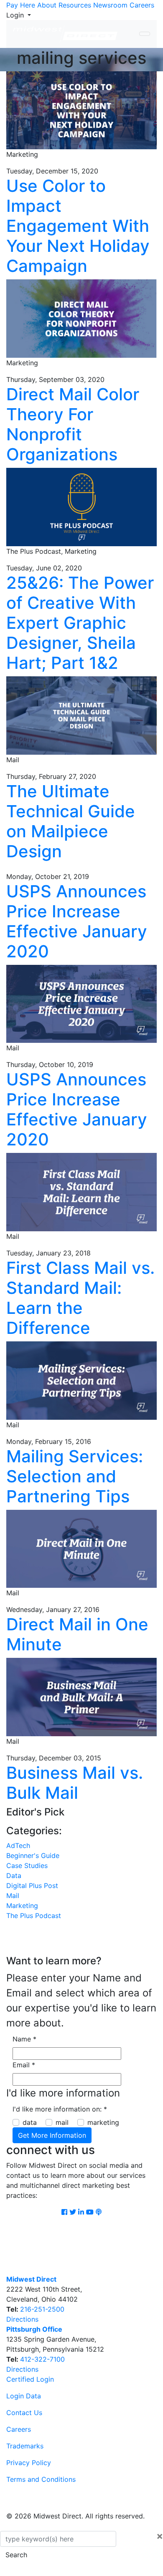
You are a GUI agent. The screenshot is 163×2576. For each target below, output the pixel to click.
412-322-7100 (42, 2359)
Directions (22, 2319)
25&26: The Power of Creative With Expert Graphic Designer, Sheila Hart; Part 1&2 (80, 623)
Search (16, 2555)
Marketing (22, 1906)
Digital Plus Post (32, 1886)
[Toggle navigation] (145, 34)
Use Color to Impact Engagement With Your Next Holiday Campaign (78, 226)
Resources (75, 5)
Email (24, 2065)
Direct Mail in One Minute (77, 1634)
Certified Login (30, 2379)
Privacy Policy (29, 2463)
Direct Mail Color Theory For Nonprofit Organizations (73, 424)
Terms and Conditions (41, 2479)
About (47, 5)
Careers (142, 5)
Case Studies (27, 1865)
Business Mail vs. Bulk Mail (75, 1783)
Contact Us (24, 2413)
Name (24, 2039)
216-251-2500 (42, 2309)
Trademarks (25, 2446)
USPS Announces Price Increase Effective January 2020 (77, 921)
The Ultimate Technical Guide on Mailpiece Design (71, 821)
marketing (103, 2122)
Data (14, 1876)
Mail (13, 1896)
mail (62, 2122)
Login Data (24, 2396)
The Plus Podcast (34, 1916)
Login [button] (16, 15)
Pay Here (21, 5)
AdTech (18, 1845)
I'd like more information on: (60, 2109)
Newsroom (110, 5)
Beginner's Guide (33, 1855)
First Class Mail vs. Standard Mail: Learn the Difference (80, 1298)
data (30, 2122)
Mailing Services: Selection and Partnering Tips (75, 1476)
